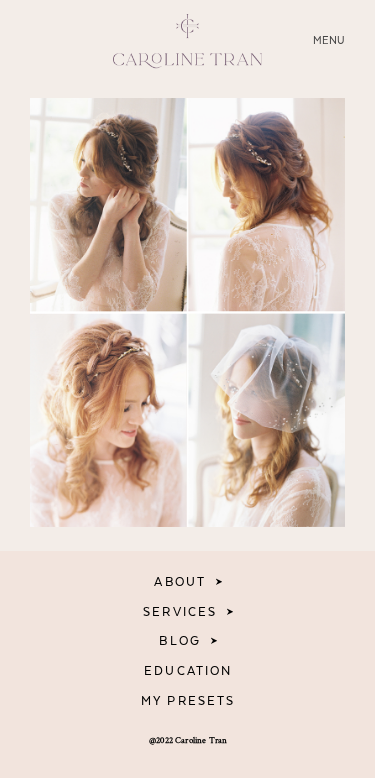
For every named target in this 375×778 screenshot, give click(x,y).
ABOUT (180, 582)
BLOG (179, 641)
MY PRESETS (188, 701)
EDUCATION (188, 671)
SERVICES (180, 612)
